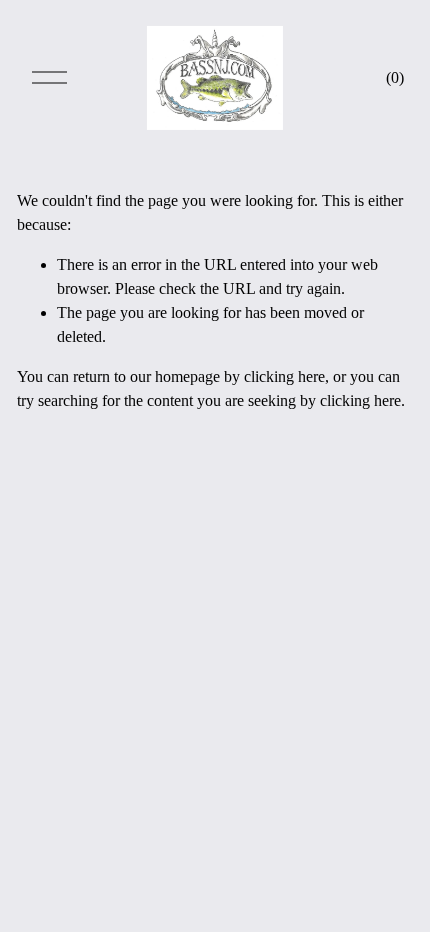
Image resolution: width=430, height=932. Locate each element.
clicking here (284, 376)
